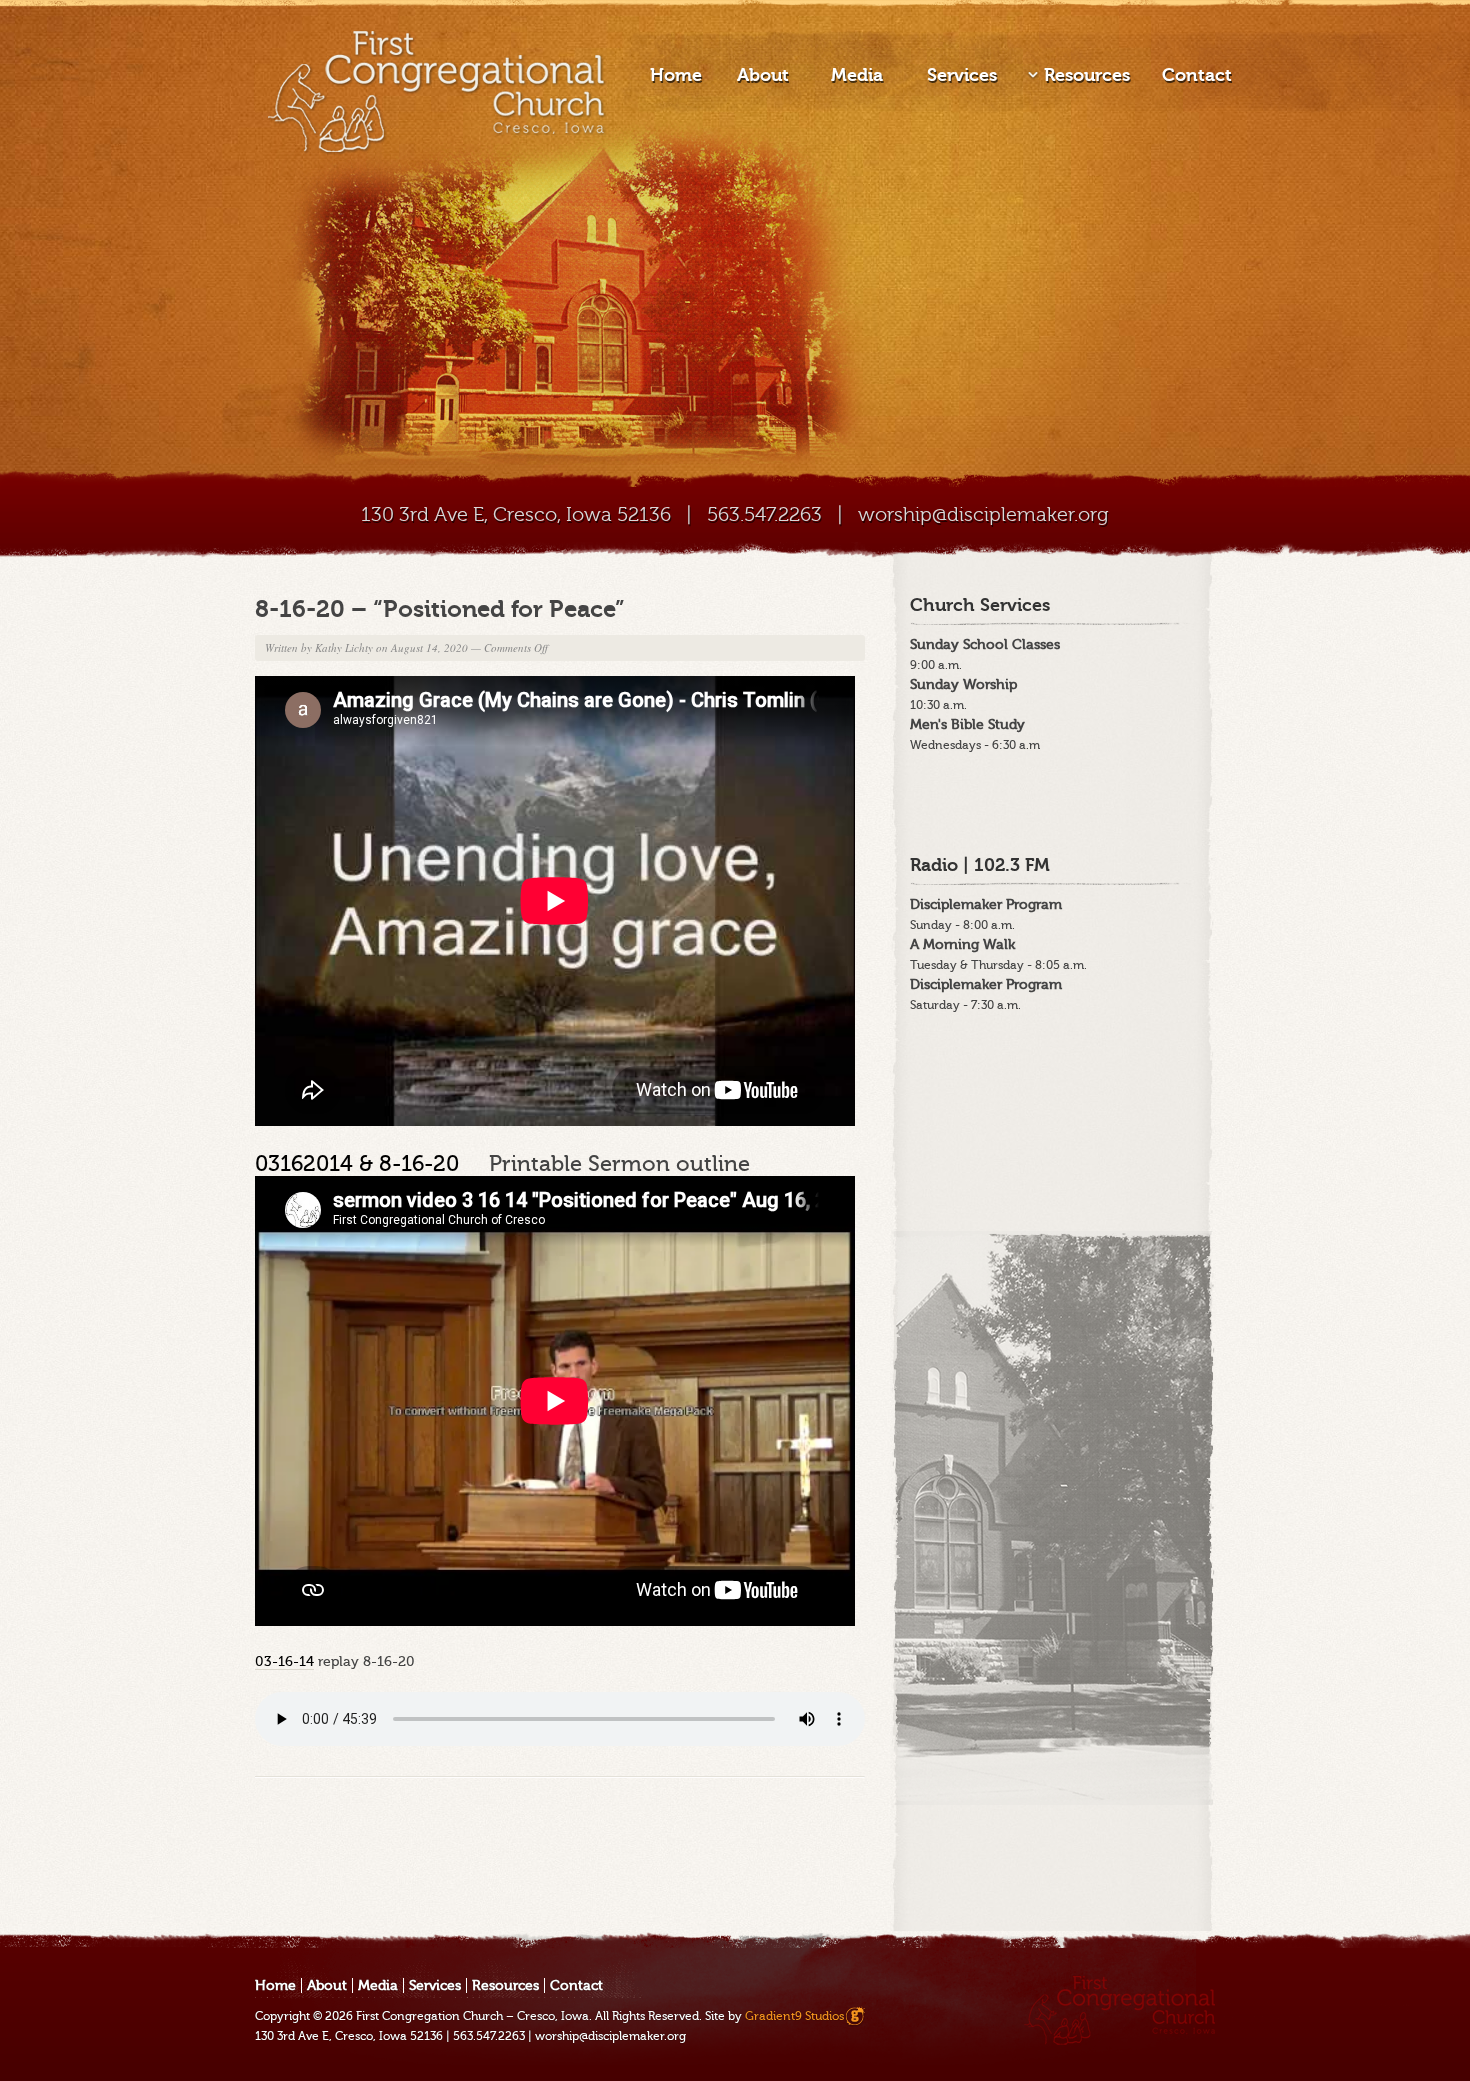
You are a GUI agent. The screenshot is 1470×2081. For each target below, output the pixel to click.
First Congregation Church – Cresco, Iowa (472, 2016)
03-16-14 (284, 1661)
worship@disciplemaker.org (983, 514)
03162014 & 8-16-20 (372, 1163)
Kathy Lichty (344, 647)
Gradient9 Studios (794, 2016)
